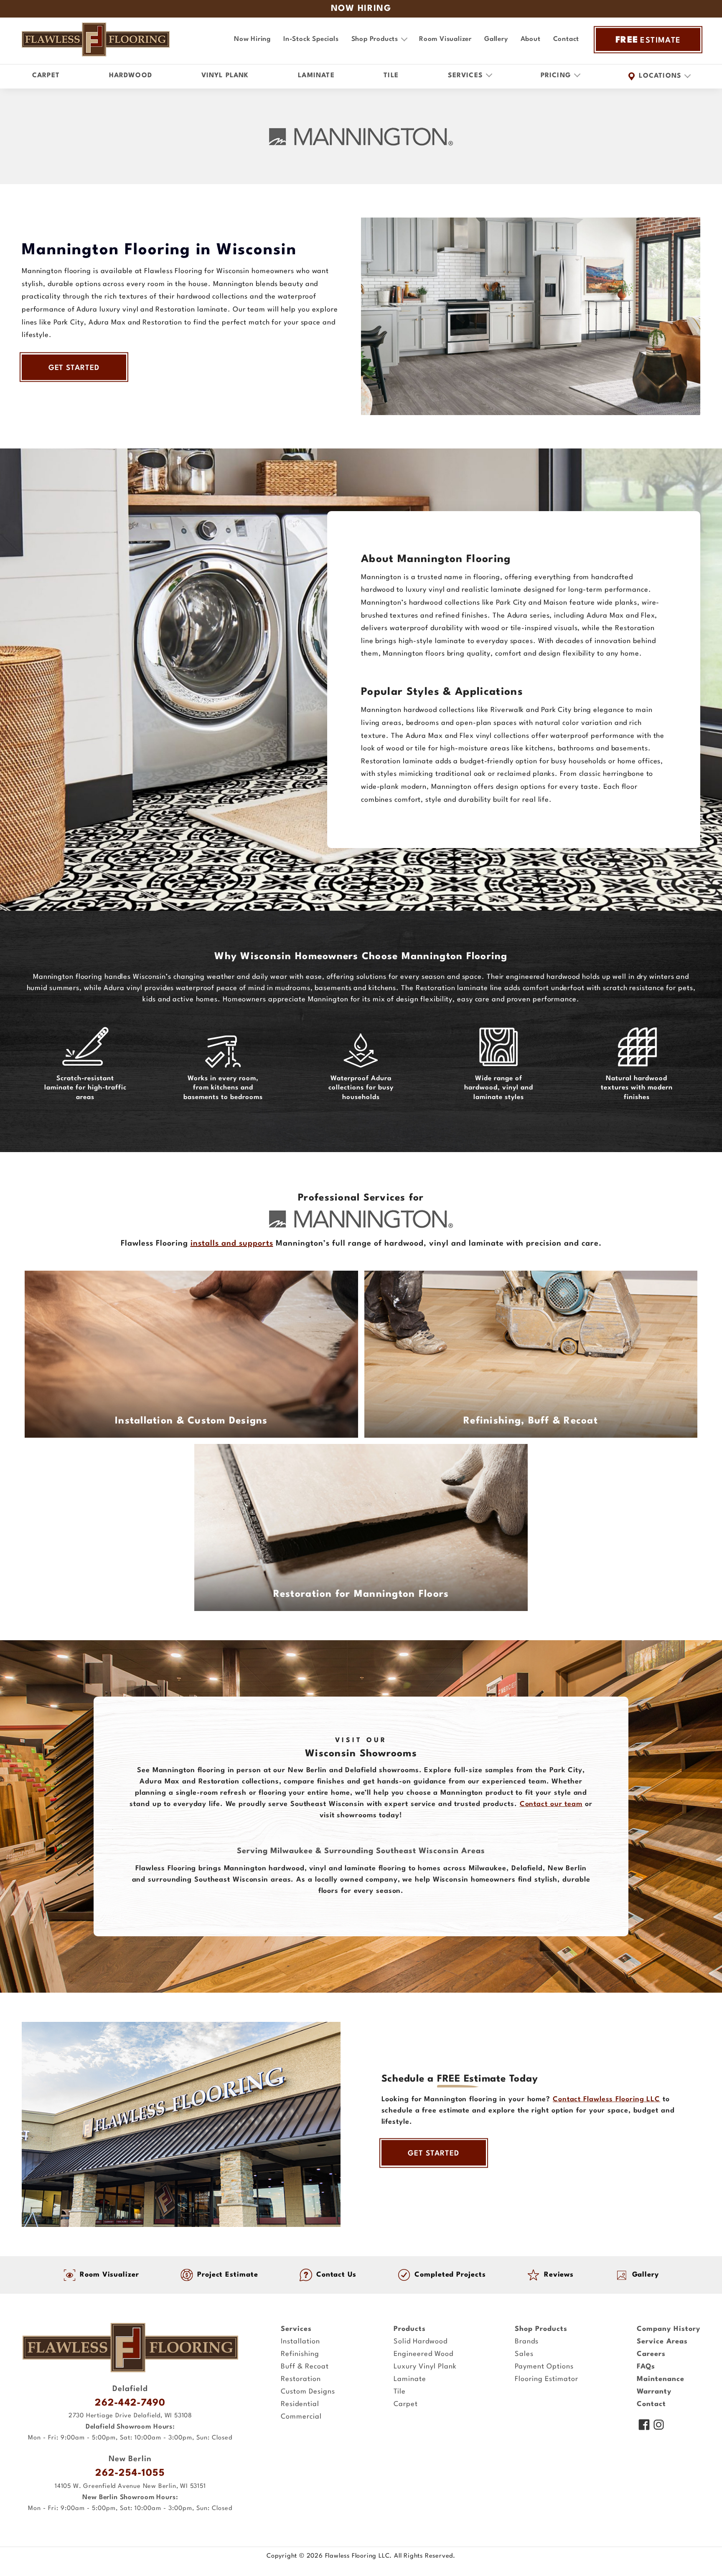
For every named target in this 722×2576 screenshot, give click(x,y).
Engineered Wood (423, 2354)
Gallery (496, 39)
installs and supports (232, 1244)
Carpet (46, 76)
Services (296, 2329)
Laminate (316, 76)
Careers (651, 2354)
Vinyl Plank (225, 76)
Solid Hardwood (421, 2342)
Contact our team (551, 1804)
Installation (300, 2342)
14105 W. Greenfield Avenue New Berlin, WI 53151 (130, 2486)
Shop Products (541, 2329)
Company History (669, 2329)
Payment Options (544, 2367)
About (531, 39)
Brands (527, 2342)
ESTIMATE (648, 40)
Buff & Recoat (305, 2367)
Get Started (74, 368)
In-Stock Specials (311, 39)
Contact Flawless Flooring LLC (606, 2099)
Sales (524, 2354)
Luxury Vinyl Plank (425, 2367)
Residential (300, 2404)
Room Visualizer (445, 39)
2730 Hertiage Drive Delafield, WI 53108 (130, 2416)
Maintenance (661, 2379)
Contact (566, 39)
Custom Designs (308, 2392)
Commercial (301, 2417)
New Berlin (130, 2459)
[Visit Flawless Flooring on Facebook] (644, 2426)
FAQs (646, 2367)
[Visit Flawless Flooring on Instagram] (659, 2426)
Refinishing (300, 2354)
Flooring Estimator (547, 2379)
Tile (391, 76)
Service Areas (662, 2342)
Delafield (130, 2389)
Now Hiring (252, 39)
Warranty (654, 2392)
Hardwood (131, 76)
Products (410, 2329)
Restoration (301, 2379)
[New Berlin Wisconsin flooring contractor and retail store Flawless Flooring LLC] (130, 2348)
